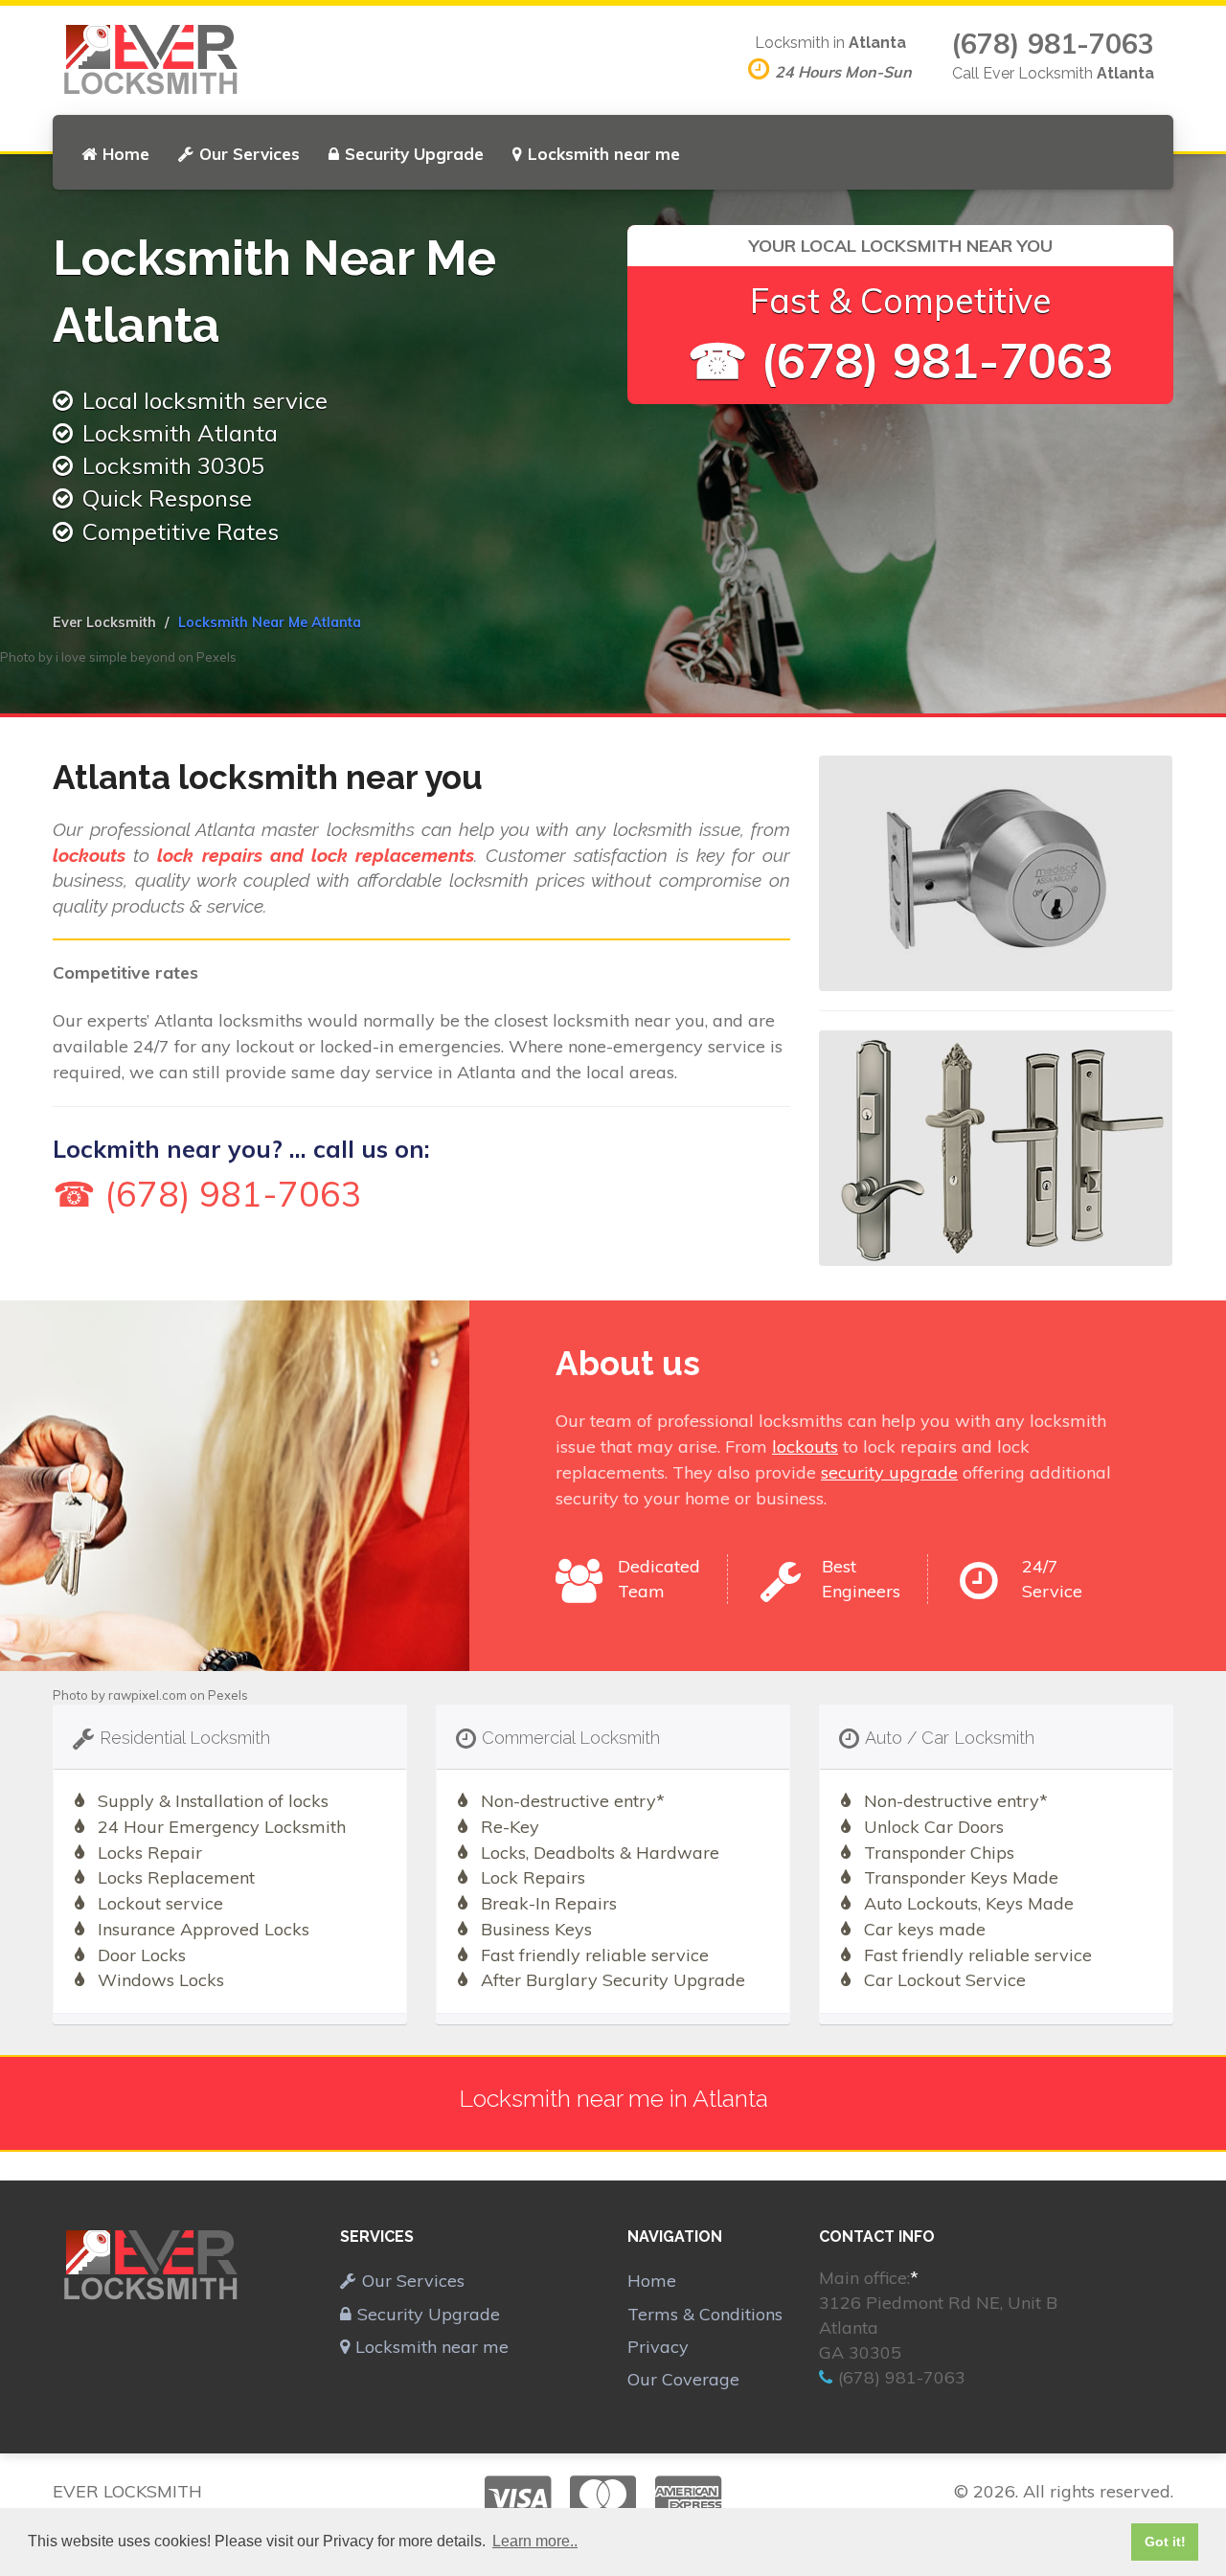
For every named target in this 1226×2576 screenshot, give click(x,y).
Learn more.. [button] (535, 2541)
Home (126, 154)
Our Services (250, 154)
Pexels (216, 657)
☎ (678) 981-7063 (901, 361)
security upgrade (889, 1472)
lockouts (805, 1446)
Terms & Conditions (705, 2314)
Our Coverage (683, 2379)
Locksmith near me (604, 154)
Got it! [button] (1165, 2542)
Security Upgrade (414, 154)
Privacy (658, 2347)
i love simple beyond (115, 657)
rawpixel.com (148, 1695)
